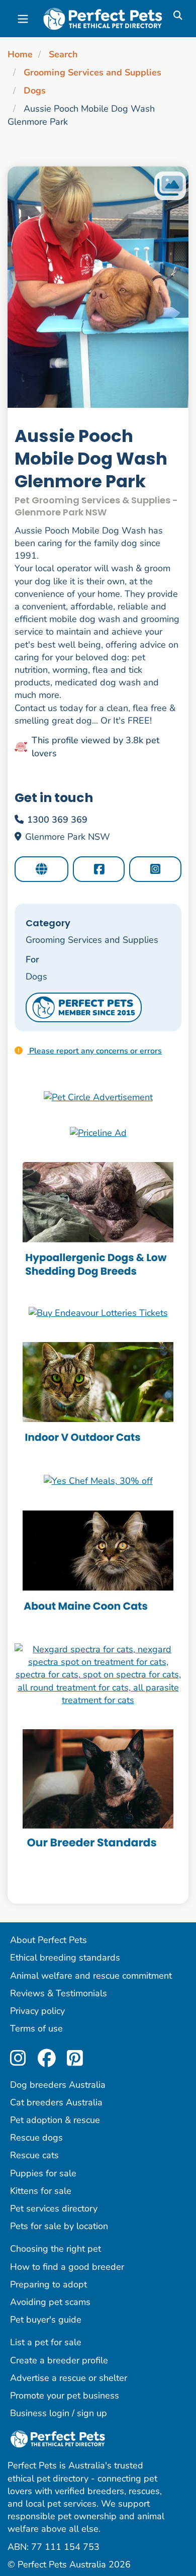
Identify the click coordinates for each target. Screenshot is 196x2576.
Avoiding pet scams (50, 2302)
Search (63, 54)
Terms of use (36, 2028)
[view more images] (98, 287)
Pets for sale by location (59, 2226)
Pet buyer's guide (46, 2320)
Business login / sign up (59, 2413)
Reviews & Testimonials (59, 1993)
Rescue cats (34, 2155)
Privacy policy (37, 2011)
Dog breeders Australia (58, 2085)
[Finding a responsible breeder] (98, 1792)
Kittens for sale (41, 2191)
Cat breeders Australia (56, 2102)
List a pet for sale (46, 2342)
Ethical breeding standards (65, 1958)
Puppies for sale (43, 2173)
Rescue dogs (36, 2138)
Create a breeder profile (59, 2360)
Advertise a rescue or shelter (69, 2378)
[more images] (170, 186)
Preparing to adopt (48, 2284)
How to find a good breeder (67, 2267)
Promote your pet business (65, 2395)
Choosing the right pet (56, 2249)
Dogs (35, 91)
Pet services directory (54, 2208)
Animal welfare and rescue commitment (91, 1976)
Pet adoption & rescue (55, 2120)
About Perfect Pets (48, 1940)
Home (20, 54)
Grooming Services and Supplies (92, 72)
